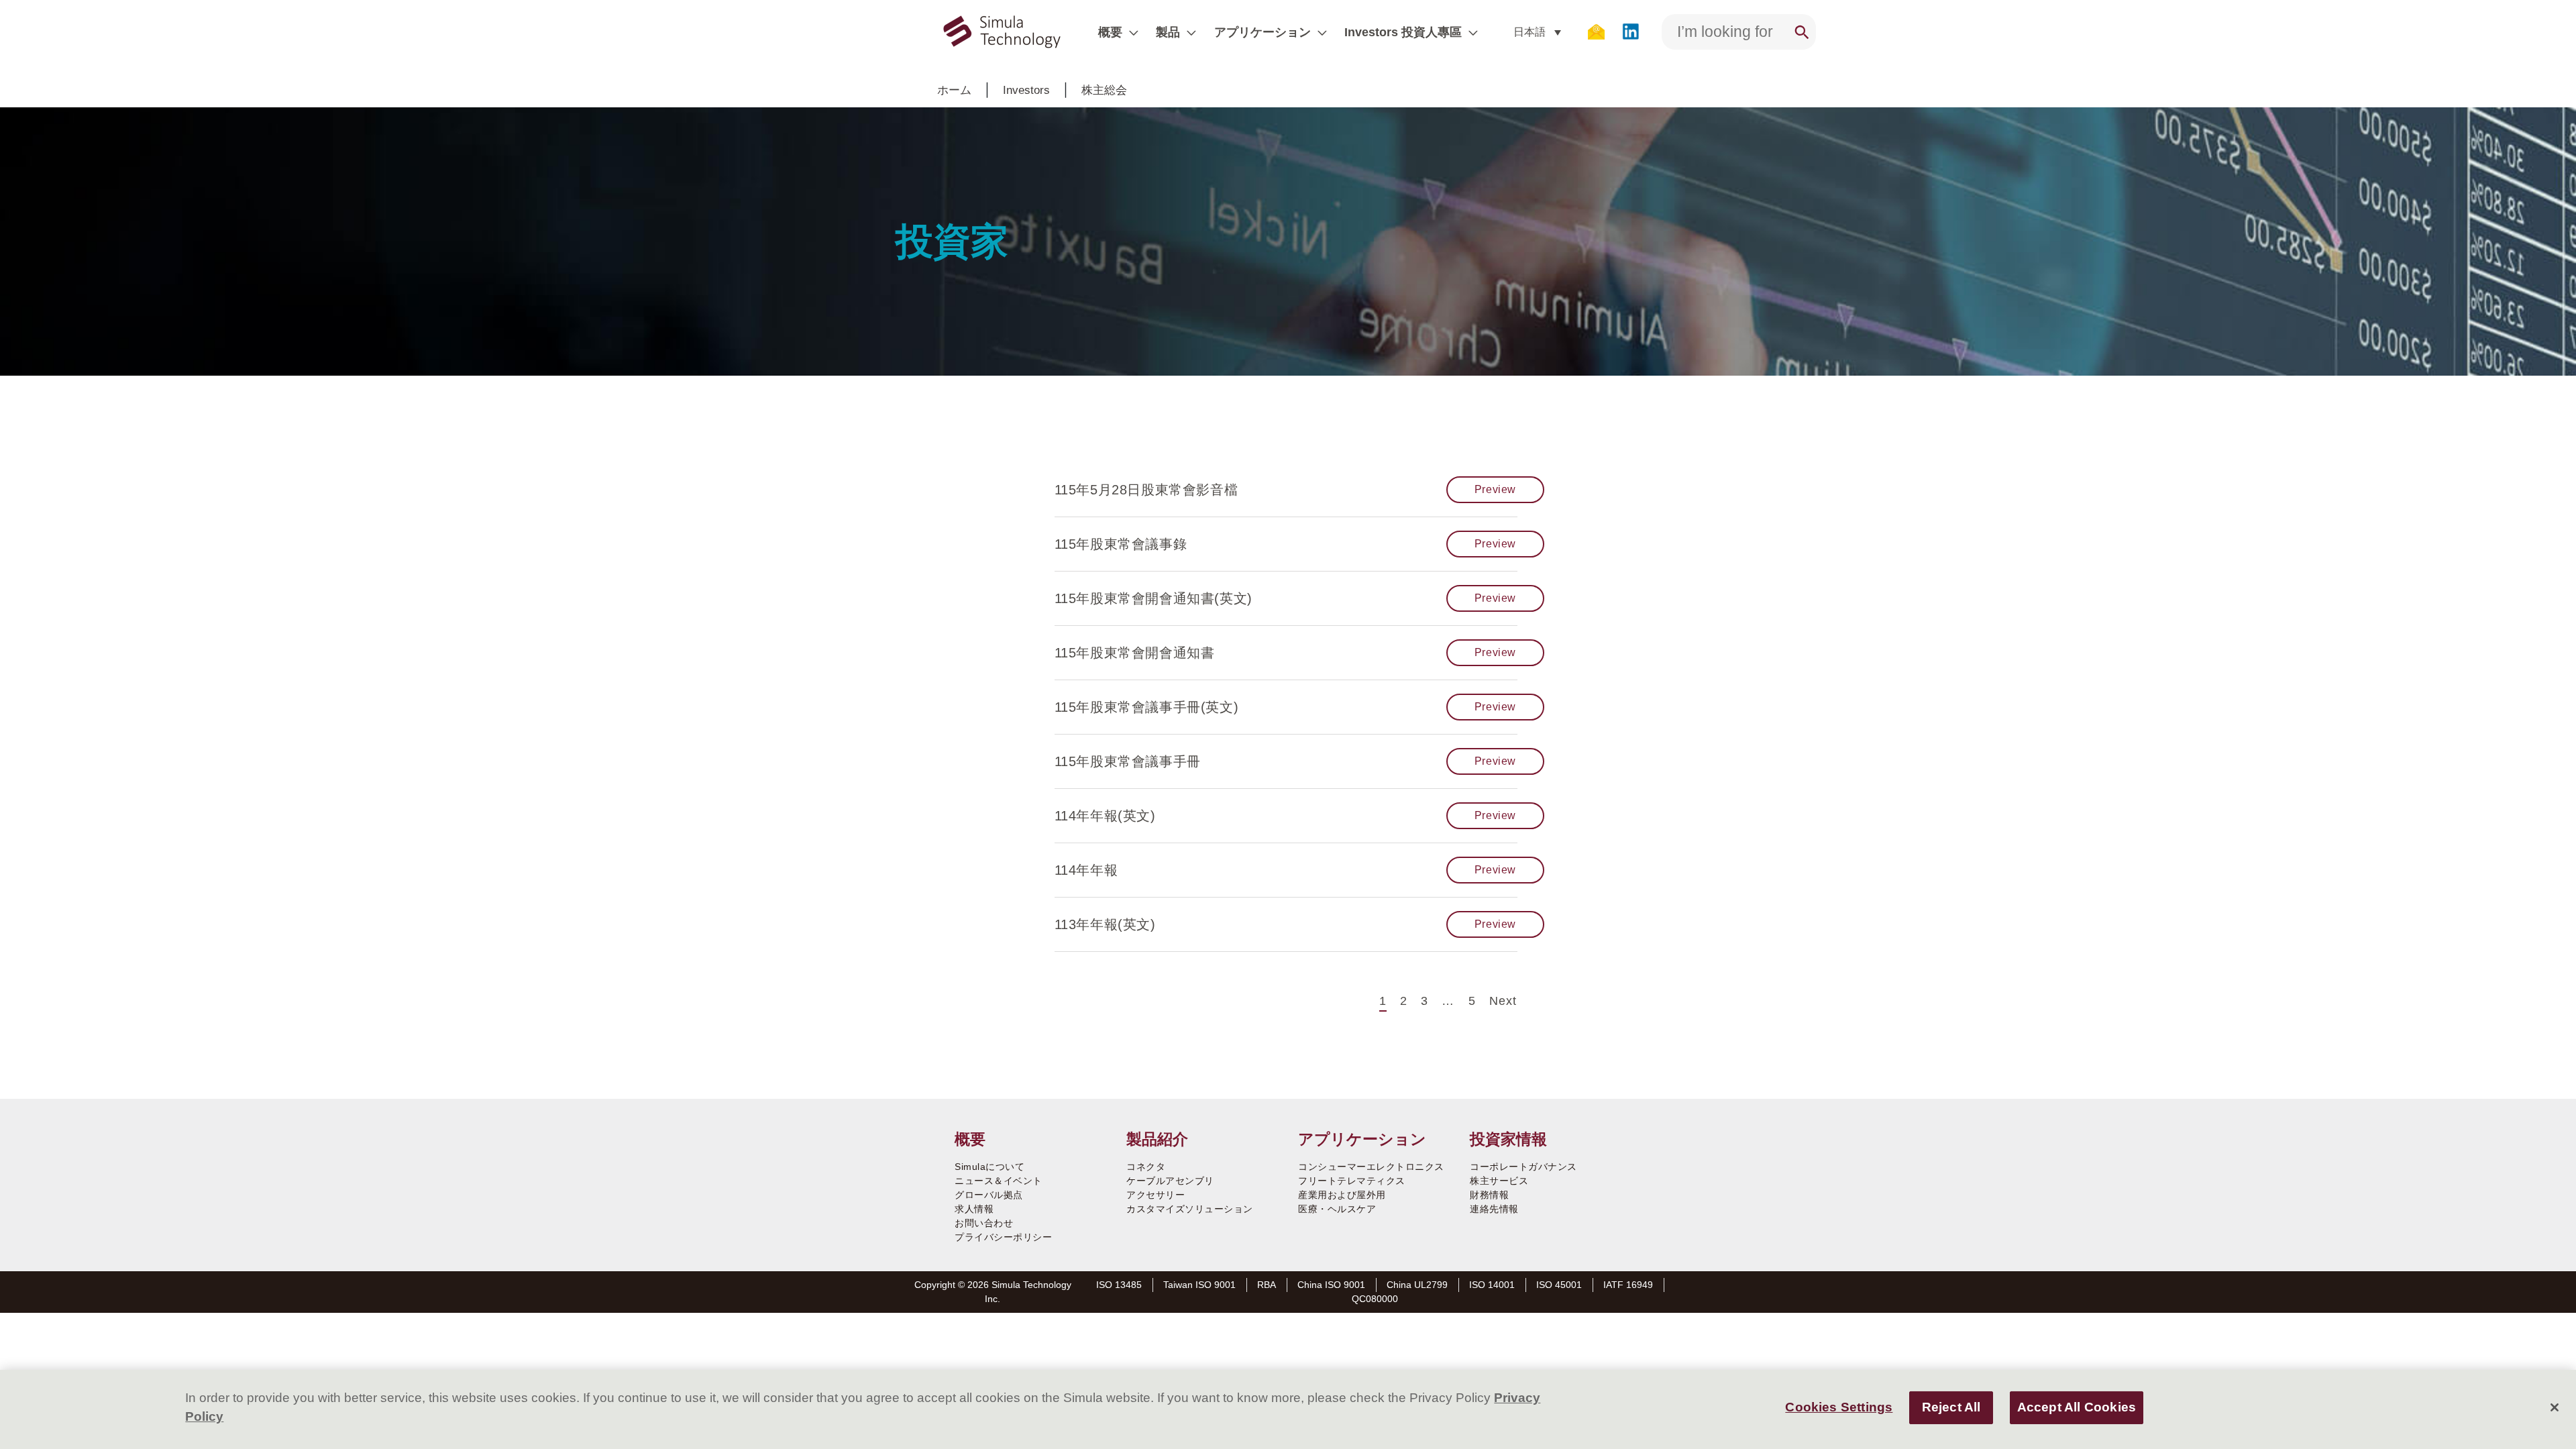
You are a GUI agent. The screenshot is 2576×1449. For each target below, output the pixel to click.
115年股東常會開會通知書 (1135, 653)
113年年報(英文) (1105, 924)
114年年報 (1086, 870)
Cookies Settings (1839, 1408)
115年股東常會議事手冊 (1128, 761)
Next (1503, 1001)
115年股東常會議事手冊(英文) (1147, 707)
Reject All (1951, 1408)
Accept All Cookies (2077, 1408)
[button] (1130, 32)
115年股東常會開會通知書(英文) (1153, 598)
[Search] (1802, 32)
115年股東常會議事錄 (1121, 544)
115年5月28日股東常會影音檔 (1146, 490)
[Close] (2555, 1407)
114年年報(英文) (1105, 816)
